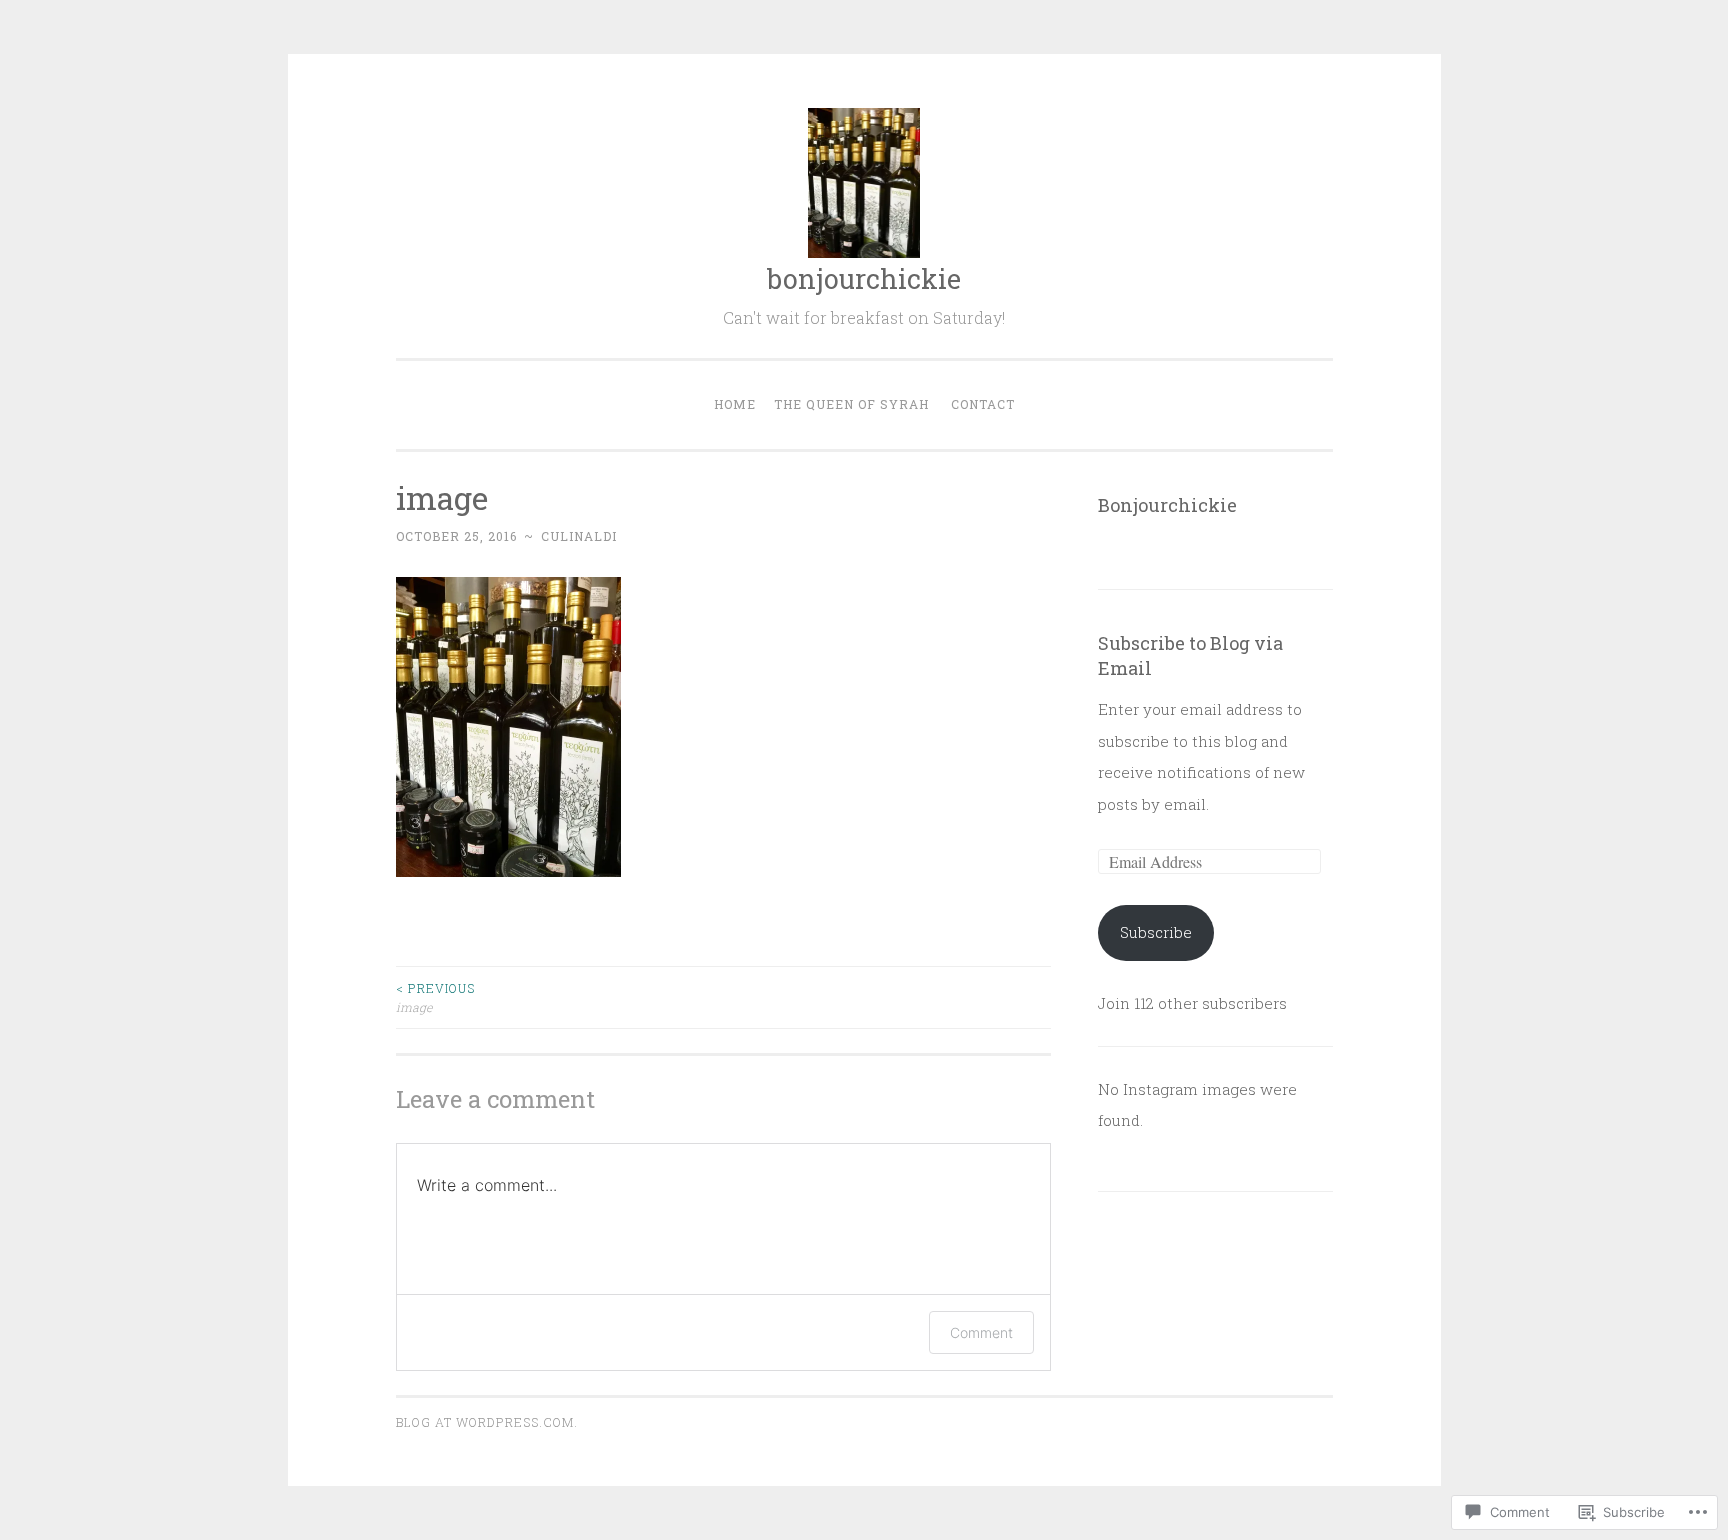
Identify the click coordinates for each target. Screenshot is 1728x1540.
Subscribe (1156, 932)
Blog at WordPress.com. (487, 1422)
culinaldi (579, 536)
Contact (983, 404)
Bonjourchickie (1167, 505)
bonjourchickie (864, 278)
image (435, 997)
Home (735, 404)
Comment (981, 1332)
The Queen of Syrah (851, 404)
